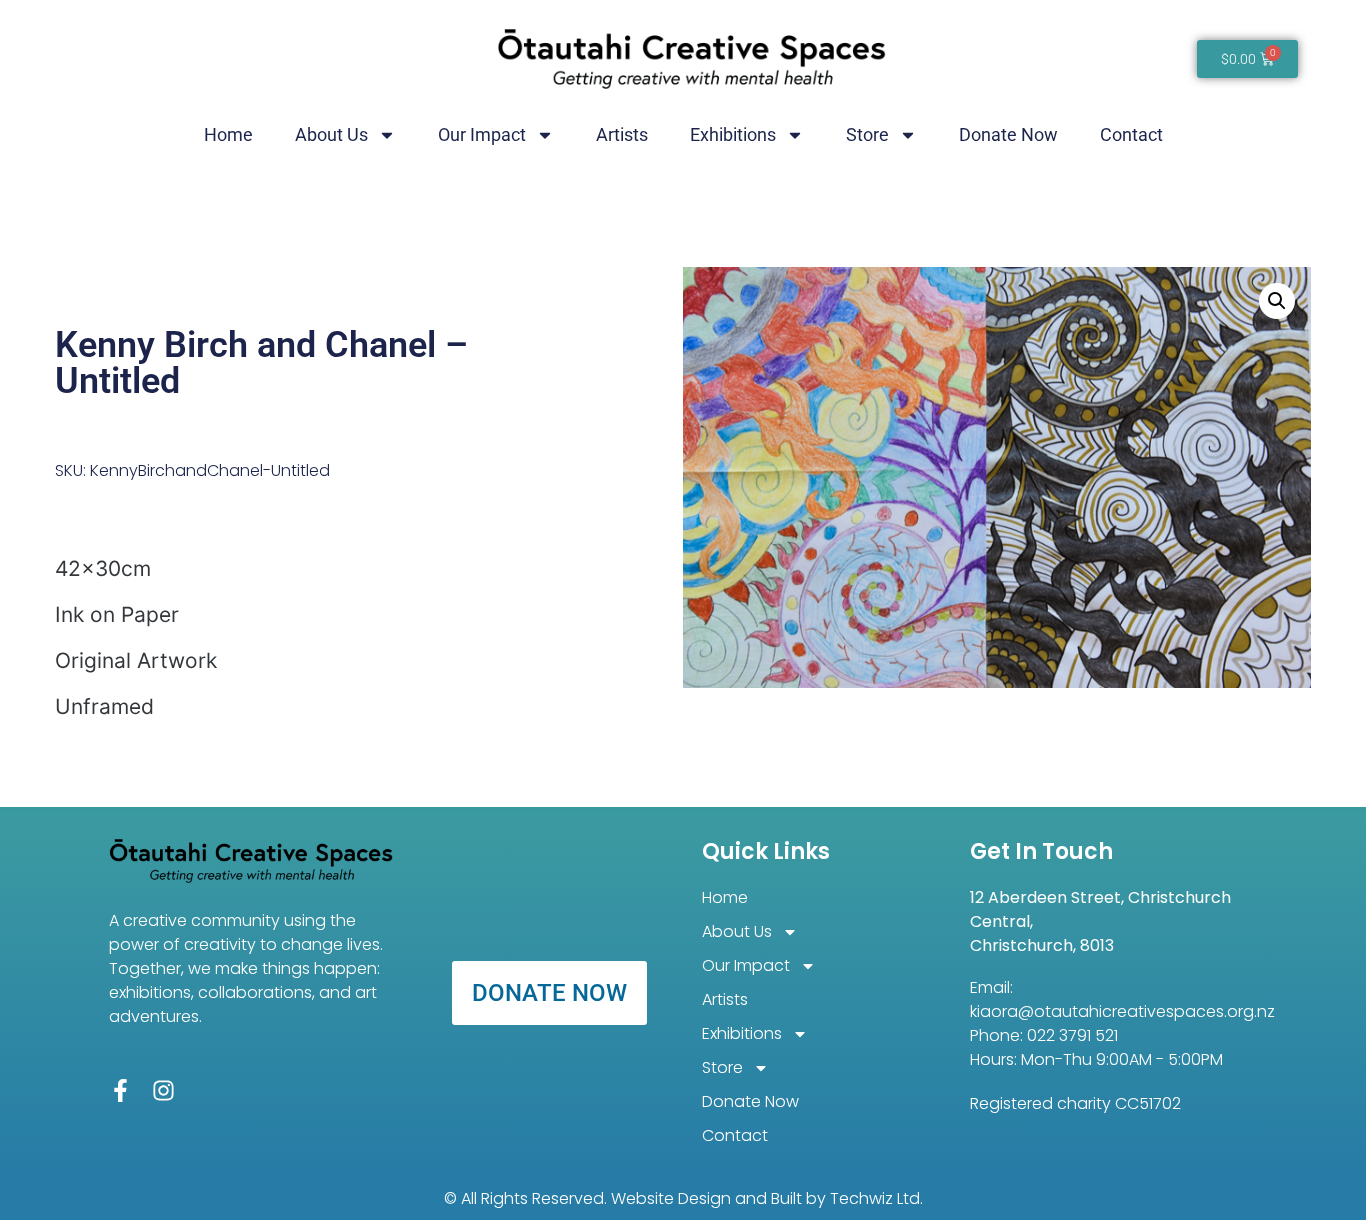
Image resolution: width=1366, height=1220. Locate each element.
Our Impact (482, 134)
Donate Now (1008, 134)
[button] (1277, 301)
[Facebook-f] (120, 1090)
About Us (331, 134)
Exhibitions (733, 134)
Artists (622, 134)
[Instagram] (163, 1090)
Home (228, 134)
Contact (1131, 134)
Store (867, 134)
